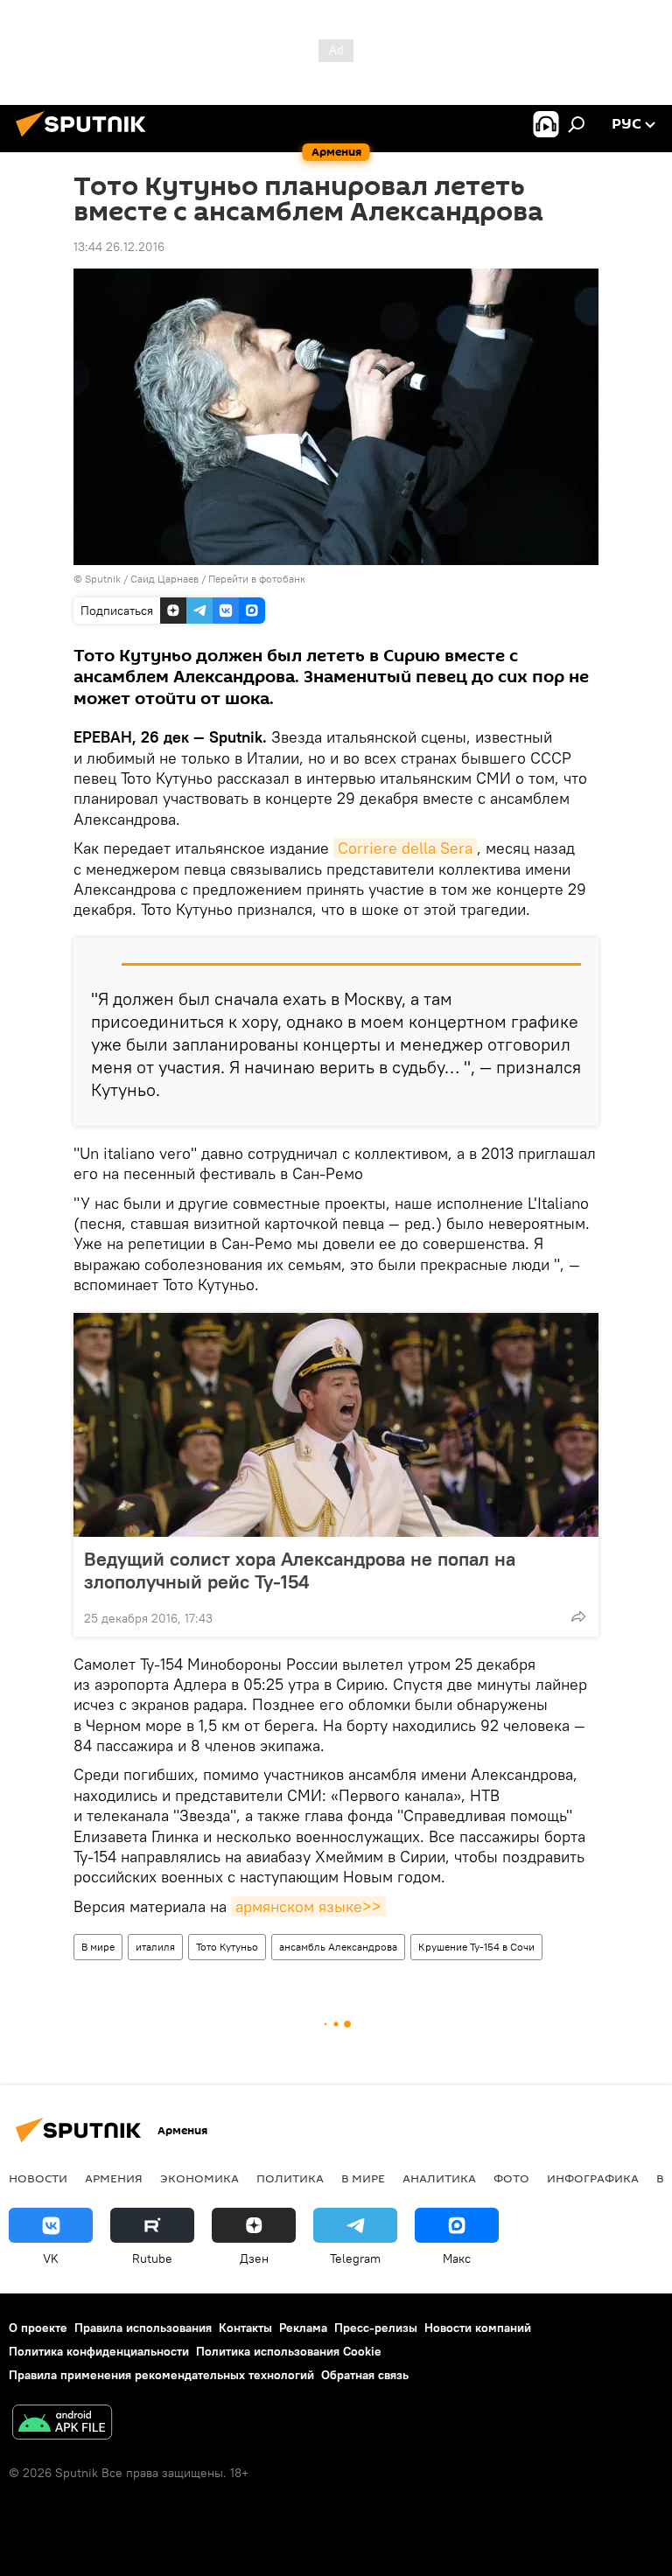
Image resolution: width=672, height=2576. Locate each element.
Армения (114, 2178)
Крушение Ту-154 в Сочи (476, 1947)
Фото (511, 2178)
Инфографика (593, 2178)
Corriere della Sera (405, 848)
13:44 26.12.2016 (119, 247)
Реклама (303, 2328)
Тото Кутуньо (227, 1947)
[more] (578, 1616)
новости (38, 2178)
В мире (98, 1947)
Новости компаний (478, 2328)
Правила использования (143, 2328)
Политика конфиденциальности (99, 2351)
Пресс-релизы (376, 2328)
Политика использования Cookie (289, 2351)
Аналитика (439, 2178)
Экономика (199, 2178)
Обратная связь (365, 2375)
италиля (155, 1947)
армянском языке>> (308, 1906)
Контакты (245, 2328)
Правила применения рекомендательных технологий (161, 2375)
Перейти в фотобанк (257, 579)
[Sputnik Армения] (86, 139)
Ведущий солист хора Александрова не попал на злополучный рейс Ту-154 (300, 1570)
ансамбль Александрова (338, 1947)
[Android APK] (62, 2424)
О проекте (38, 2328)
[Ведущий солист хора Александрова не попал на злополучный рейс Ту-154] (336, 1425)
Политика (290, 2178)
